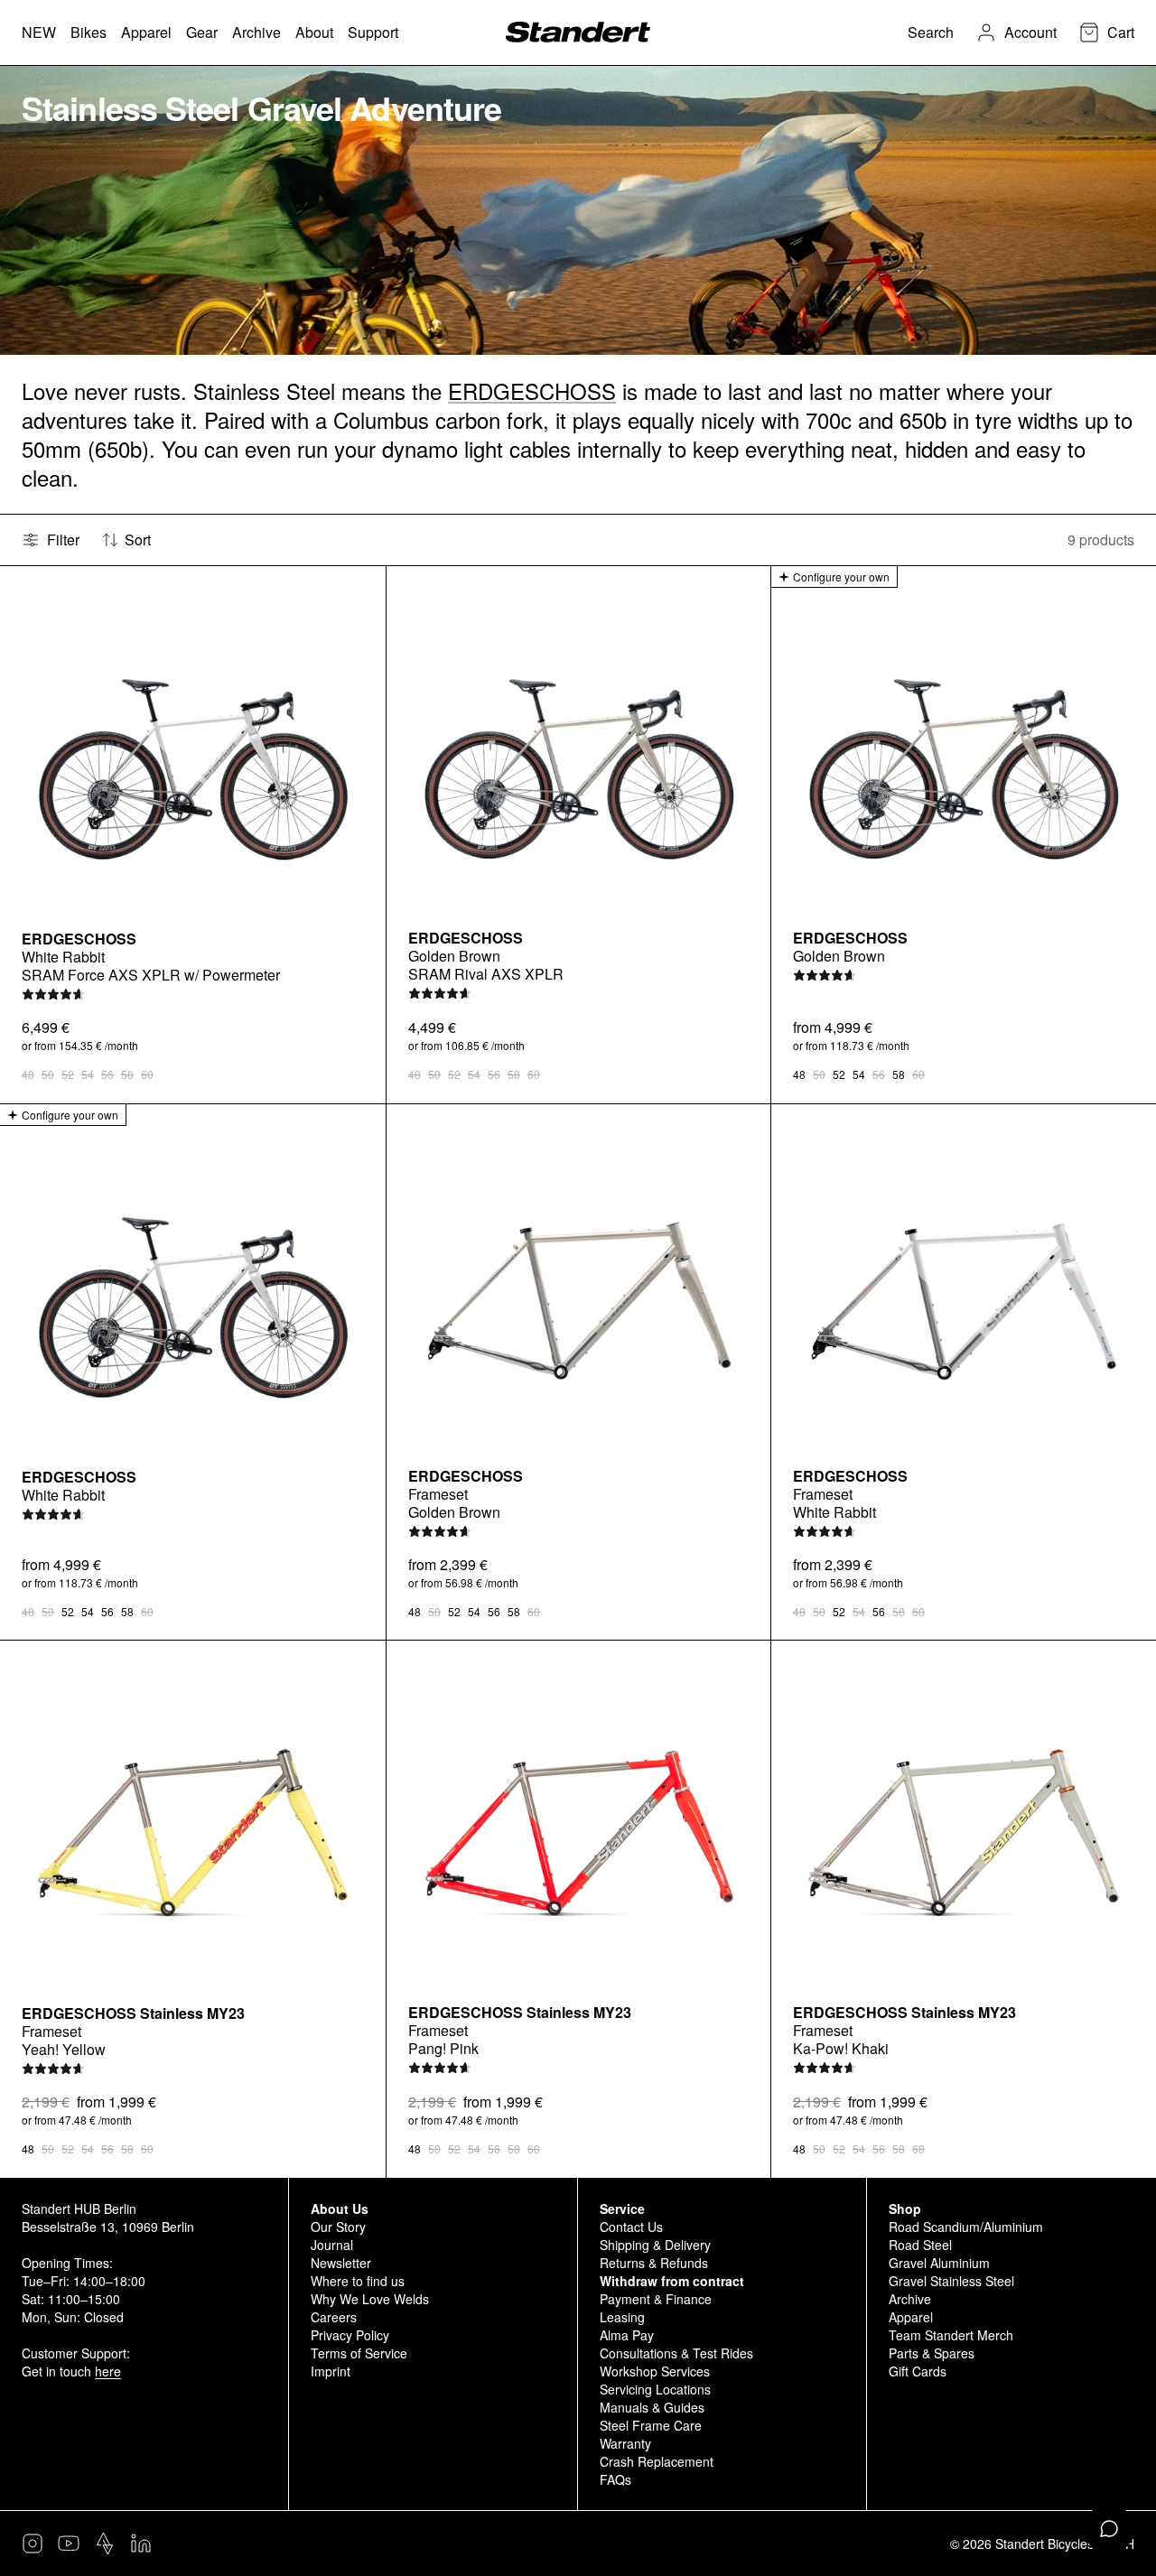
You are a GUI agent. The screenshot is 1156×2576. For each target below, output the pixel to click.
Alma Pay (627, 2335)
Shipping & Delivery (655, 2245)
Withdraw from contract (672, 2281)
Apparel (911, 2317)
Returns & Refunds (654, 2263)
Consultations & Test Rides (676, 2353)
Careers (334, 2317)
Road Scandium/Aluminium (966, 2227)
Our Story (338, 2227)
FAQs (615, 2479)
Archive (910, 2299)
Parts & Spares (932, 2353)
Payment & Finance (656, 2299)
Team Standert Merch (951, 2335)
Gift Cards (918, 2371)
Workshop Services (655, 2371)
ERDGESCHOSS (532, 391)
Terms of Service (359, 2353)
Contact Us (631, 2227)
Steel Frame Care (651, 2425)
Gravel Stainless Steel (951, 2281)
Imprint (331, 2371)
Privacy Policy (350, 2335)
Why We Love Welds (370, 2299)
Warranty (625, 2443)
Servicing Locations (655, 2389)
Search (931, 32)
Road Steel (920, 2245)
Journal (332, 2245)
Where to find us (358, 2281)
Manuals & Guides (652, 2407)
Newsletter (341, 2263)
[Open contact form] (1109, 2529)
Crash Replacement (657, 2461)
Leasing (622, 2317)
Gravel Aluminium (939, 2263)
